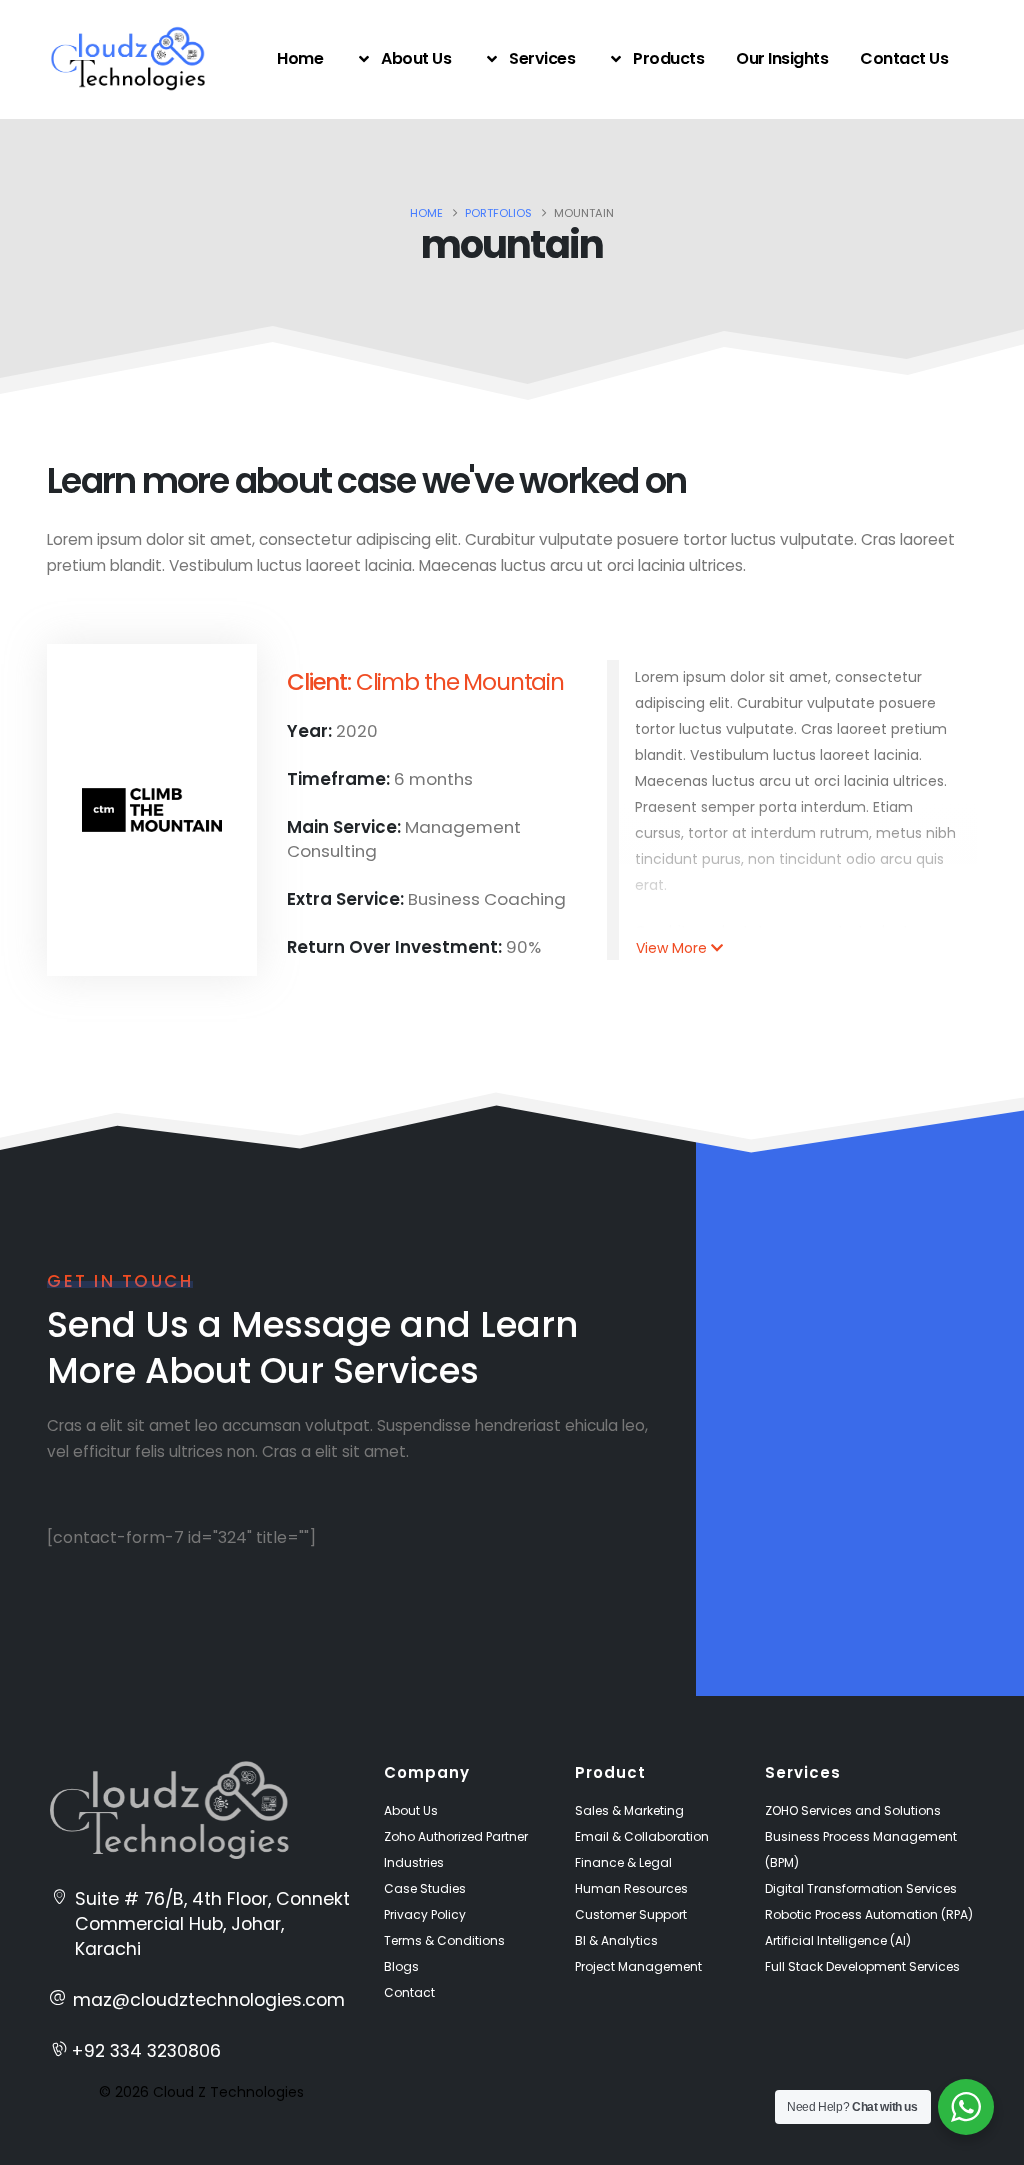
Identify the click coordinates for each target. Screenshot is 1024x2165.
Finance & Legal (623, 1862)
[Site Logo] (128, 58)
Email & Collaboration (642, 1836)
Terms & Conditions (444, 1940)
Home (300, 58)
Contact (409, 1992)
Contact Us (904, 58)
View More (671, 948)
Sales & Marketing (629, 1810)
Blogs (401, 1966)
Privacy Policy (425, 1914)
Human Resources (631, 1888)
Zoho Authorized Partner (456, 1836)
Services (542, 58)
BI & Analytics (616, 1940)
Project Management (638, 1966)
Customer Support (631, 1914)
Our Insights (782, 58)
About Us (416, 58)
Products (668, 58)
